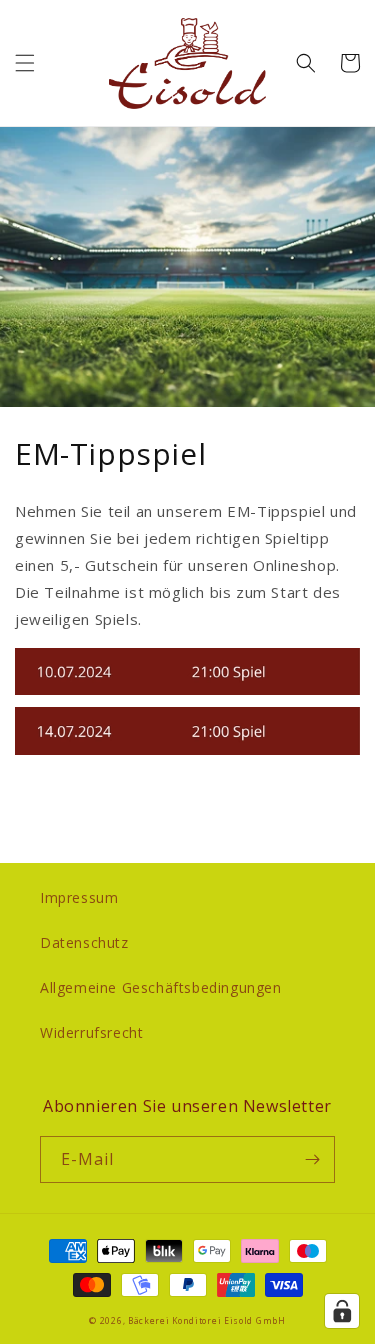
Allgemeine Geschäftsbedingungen (161, 987)
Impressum (79, 897)
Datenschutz (84, 942)
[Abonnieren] (312, 1159)
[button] (25, 63)
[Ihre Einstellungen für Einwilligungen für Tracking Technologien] (342, 1311)
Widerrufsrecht (91, 1032)
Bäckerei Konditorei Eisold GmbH (207, 1320)
